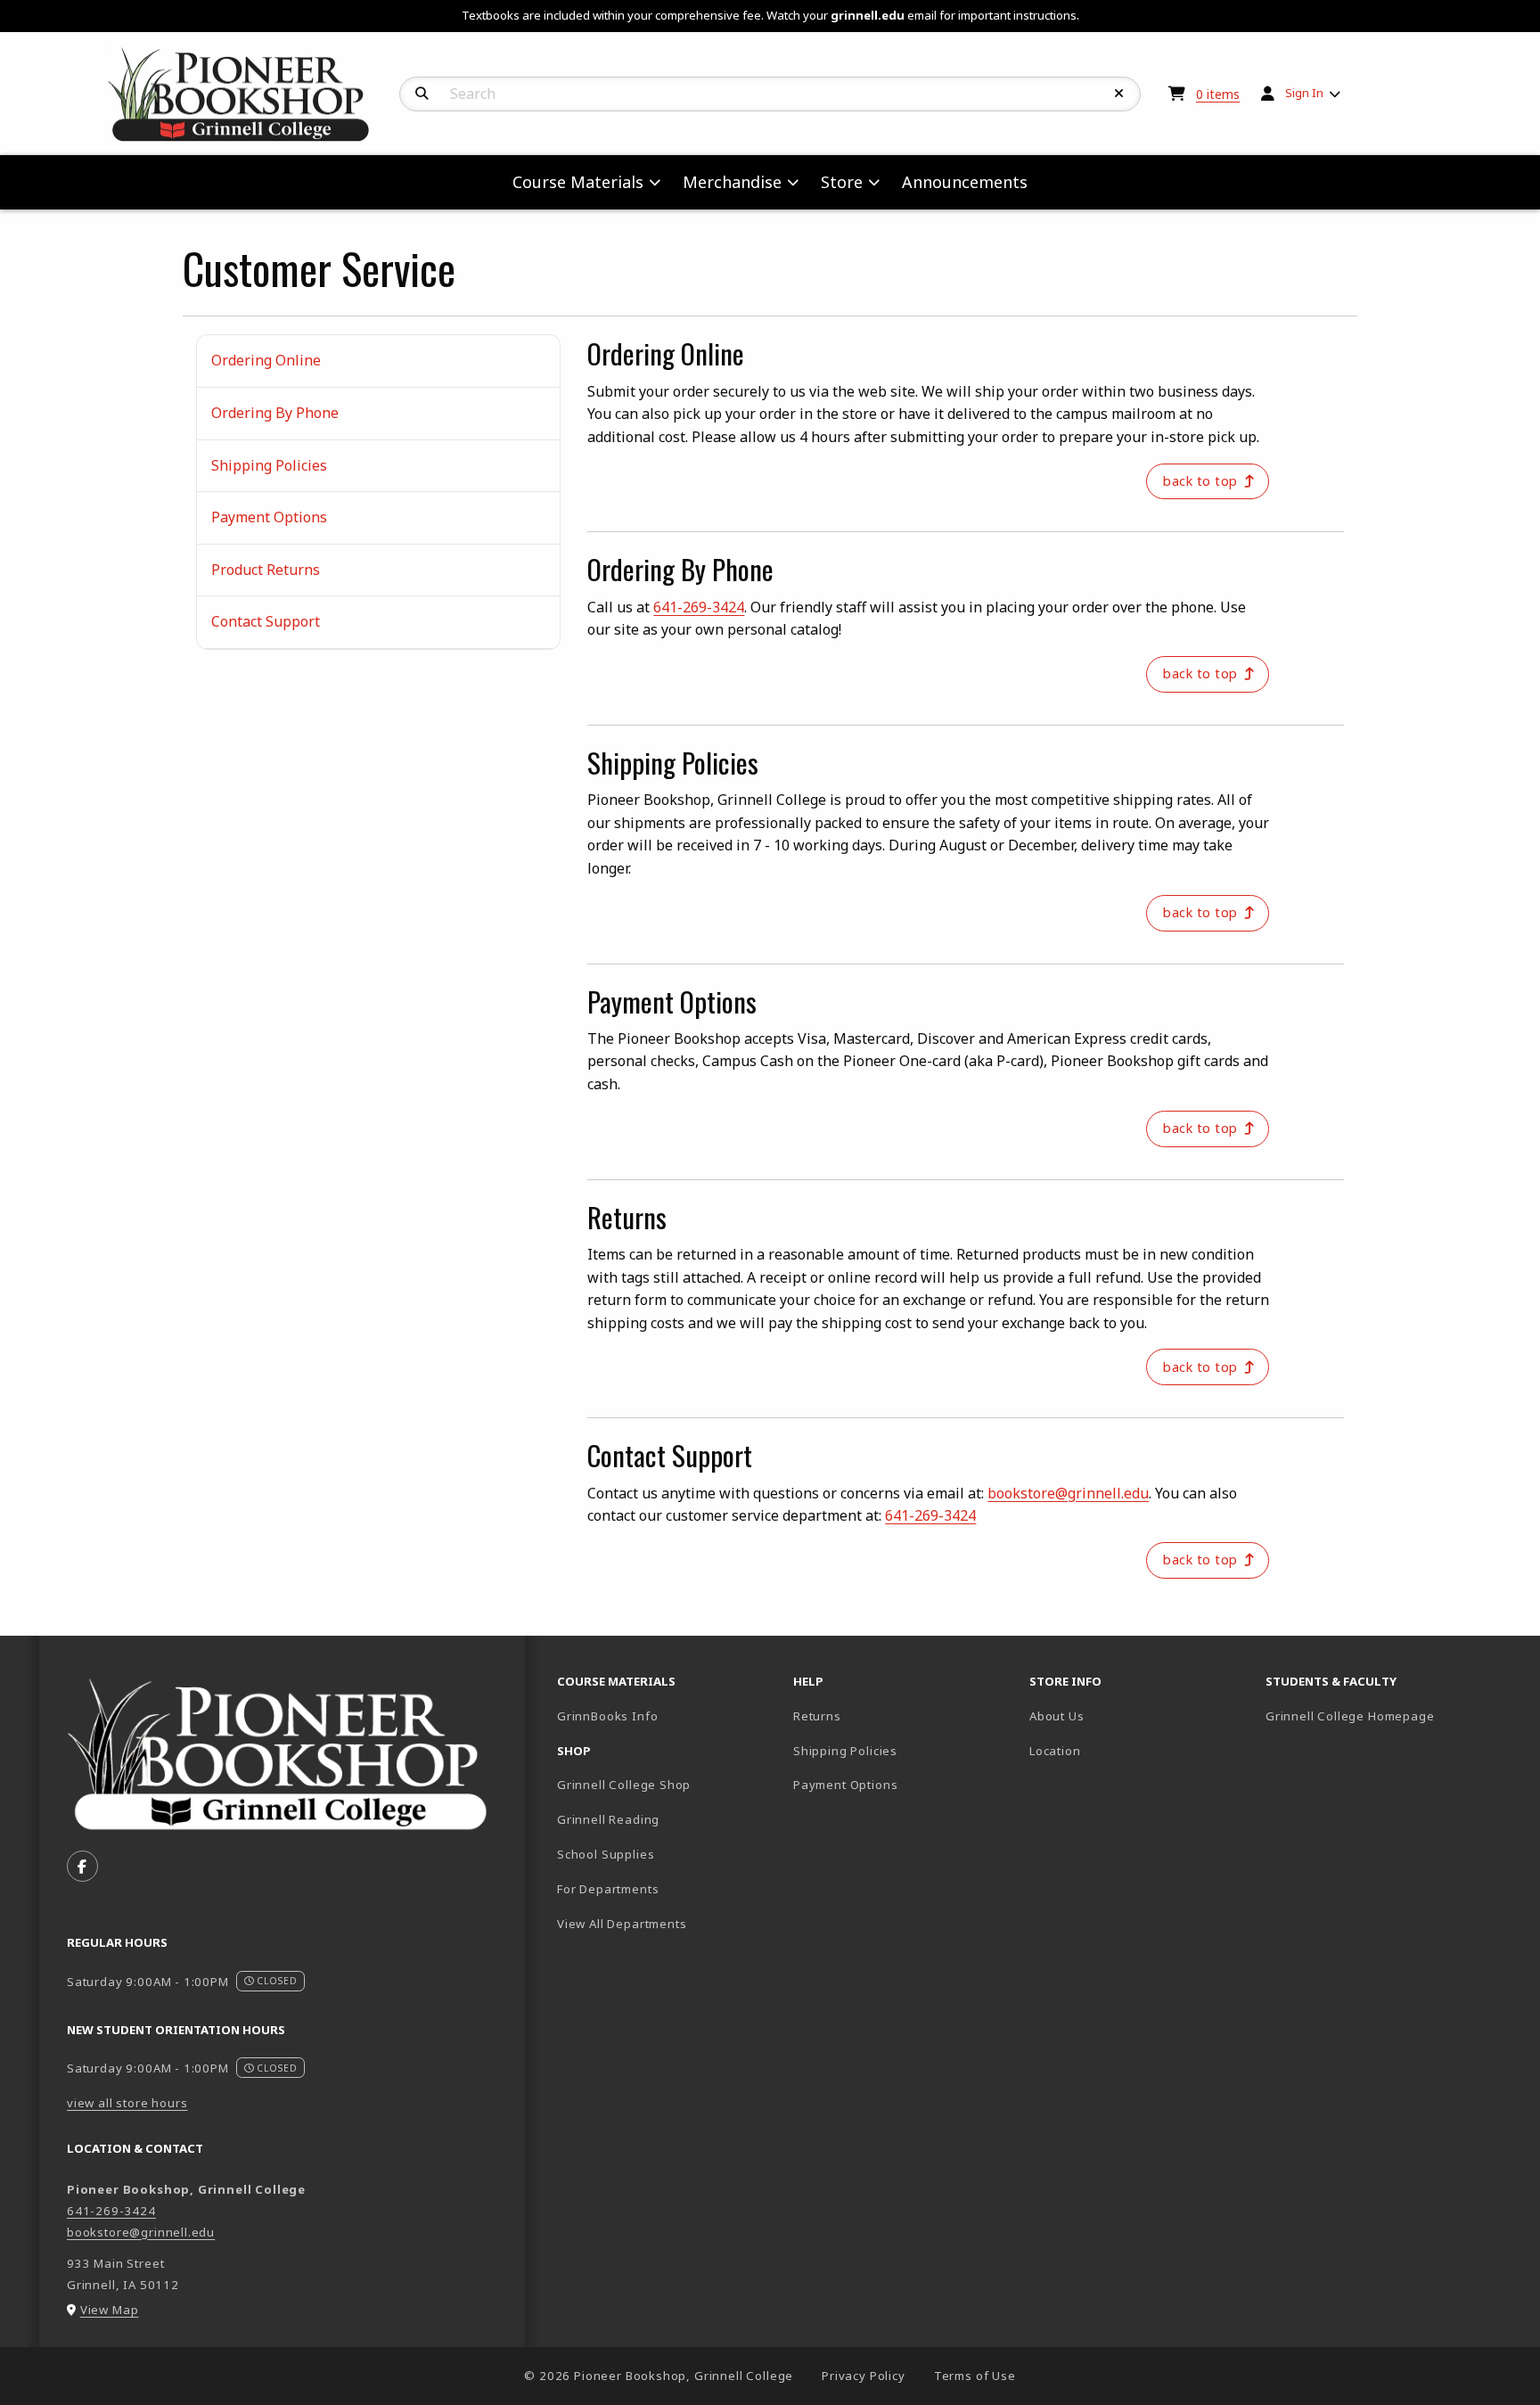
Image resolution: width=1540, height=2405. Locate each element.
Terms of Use (975, 2376)
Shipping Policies (269, 465)
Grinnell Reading (608, 1819)
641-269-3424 (699, 607)
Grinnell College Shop (624, 1785)
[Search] (422, 94)
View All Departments (622, 1924)
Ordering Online (266, 360)
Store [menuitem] (842, 182)
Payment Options (269, 517)
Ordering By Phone (275, 413)
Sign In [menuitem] (1304, 93)
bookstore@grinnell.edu (1068, 1493)
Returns (817, 1716)
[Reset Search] (1119, 94)
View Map (110, 2310)
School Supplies (606, 1854)
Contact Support (266, 621)
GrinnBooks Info (668, 1716)
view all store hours (127, 2103)
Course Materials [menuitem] (578, 182)
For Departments (608, 1889)
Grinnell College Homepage (1376, 1716)
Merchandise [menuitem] (732, 182)
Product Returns (266, 570)
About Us (1057, 1716)
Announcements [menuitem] (965, 182)
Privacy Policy (864, 2376)
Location (1055, 1751)
